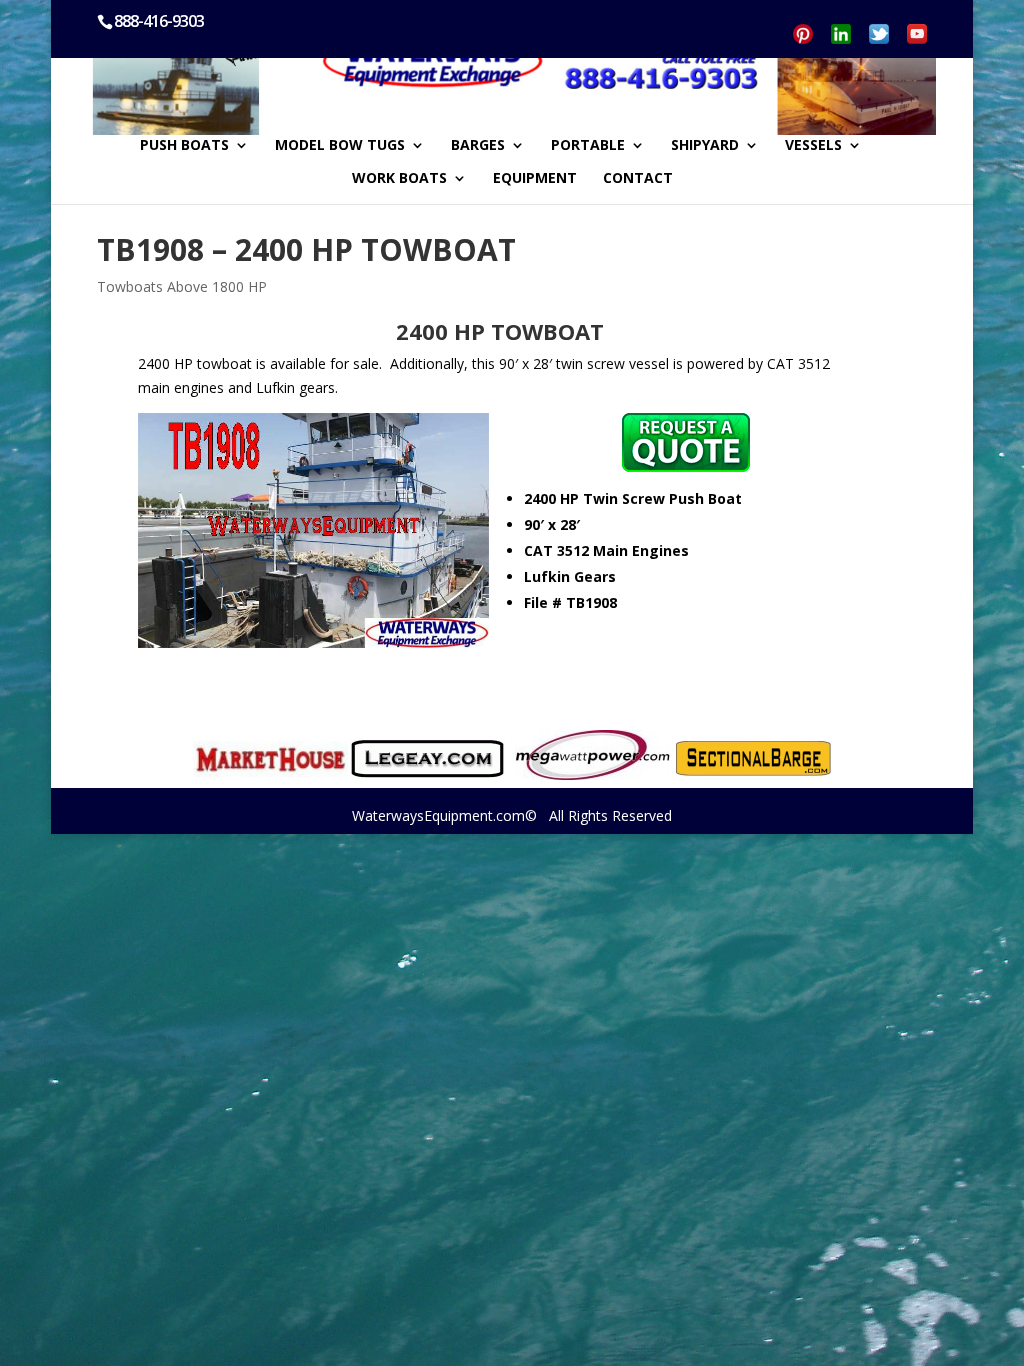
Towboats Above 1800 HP (182, 286)
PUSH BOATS (184, 146)
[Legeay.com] (427, 759)
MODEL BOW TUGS (340, 146)
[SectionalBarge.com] (753, 758)
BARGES (478, 146)
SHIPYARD (705, 146)
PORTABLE (588, 146)
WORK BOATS (399, 179)
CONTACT (638, 179)
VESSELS (813, 146)
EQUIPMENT (535, 179)
